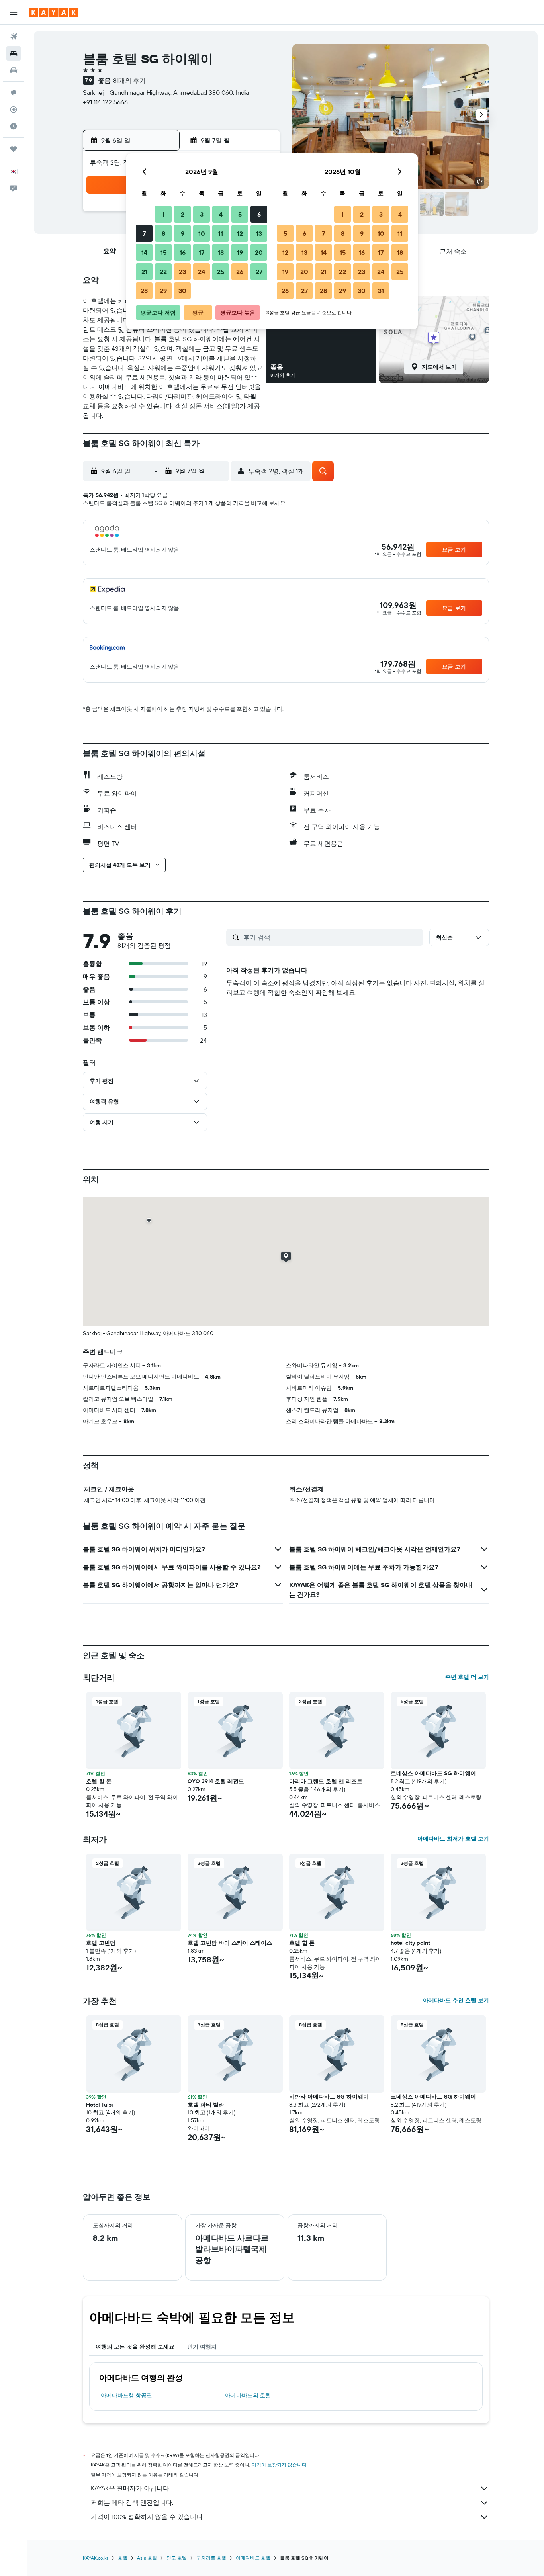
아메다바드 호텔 (253, 2558)
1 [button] (163, 214)
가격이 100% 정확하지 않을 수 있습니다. (147, 2517)
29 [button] (163, 291)
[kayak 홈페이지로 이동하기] (54, 12)
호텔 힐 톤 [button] (99, 1781)
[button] (14, 12)
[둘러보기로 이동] (14, 93)
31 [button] (381, 291)
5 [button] (240, 214)
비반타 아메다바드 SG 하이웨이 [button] (329, 2097)
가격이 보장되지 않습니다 (279, 2465)
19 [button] (240, 252)
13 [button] (259, 233)
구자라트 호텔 (211, 2558)
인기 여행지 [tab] (202, 2347)
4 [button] (221, 214)
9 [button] (183, 233)
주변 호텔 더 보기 (467, 1677)
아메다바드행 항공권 (126, 2395)
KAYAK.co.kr (96, 2558)
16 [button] (183, 252)
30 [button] (182, 291)
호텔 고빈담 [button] (101, 1943)
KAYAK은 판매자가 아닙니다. (131, 2488)
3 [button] (202, 214)
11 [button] (221, 233)
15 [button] (163, 252)
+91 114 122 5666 (105, 102)
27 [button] (259, 272)
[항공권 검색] (14, 37)
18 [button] (221, 252)
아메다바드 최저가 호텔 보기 (453, 1839)
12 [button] (240, 233)
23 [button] (182, 272)
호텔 (123, 2558)
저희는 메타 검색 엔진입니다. (132, 2502)
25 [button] (221, 272)
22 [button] (163, 272)
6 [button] (259, 214)
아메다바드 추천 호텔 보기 (456, 2000)
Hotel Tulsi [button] (100, 2105)
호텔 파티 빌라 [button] (206, 2105)
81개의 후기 (129, 80)
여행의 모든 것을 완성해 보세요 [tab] (135, 2347)
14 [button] (144, 252)
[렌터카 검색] (14, 70)
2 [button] (183, 214)
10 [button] (202, 233)
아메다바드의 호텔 (248, 2395)
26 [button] (240, 272)
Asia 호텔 (147, 2558)
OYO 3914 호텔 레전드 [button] (216, 1781)
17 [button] (202, 252)
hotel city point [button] (410, 1943)
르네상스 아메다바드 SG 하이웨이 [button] (433, 1773)
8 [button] (163, 233)
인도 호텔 (177, 2558)
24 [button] (202, 272)
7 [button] (144, 233)
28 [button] (144, 291)
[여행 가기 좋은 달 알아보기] (14, 126)
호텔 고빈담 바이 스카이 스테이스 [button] (230, 1943)
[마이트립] (14, 149)
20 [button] (259, 252)
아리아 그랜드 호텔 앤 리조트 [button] (326, 1781)
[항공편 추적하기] (14, 110)
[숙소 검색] (14, 53)
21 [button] (144, 272)
